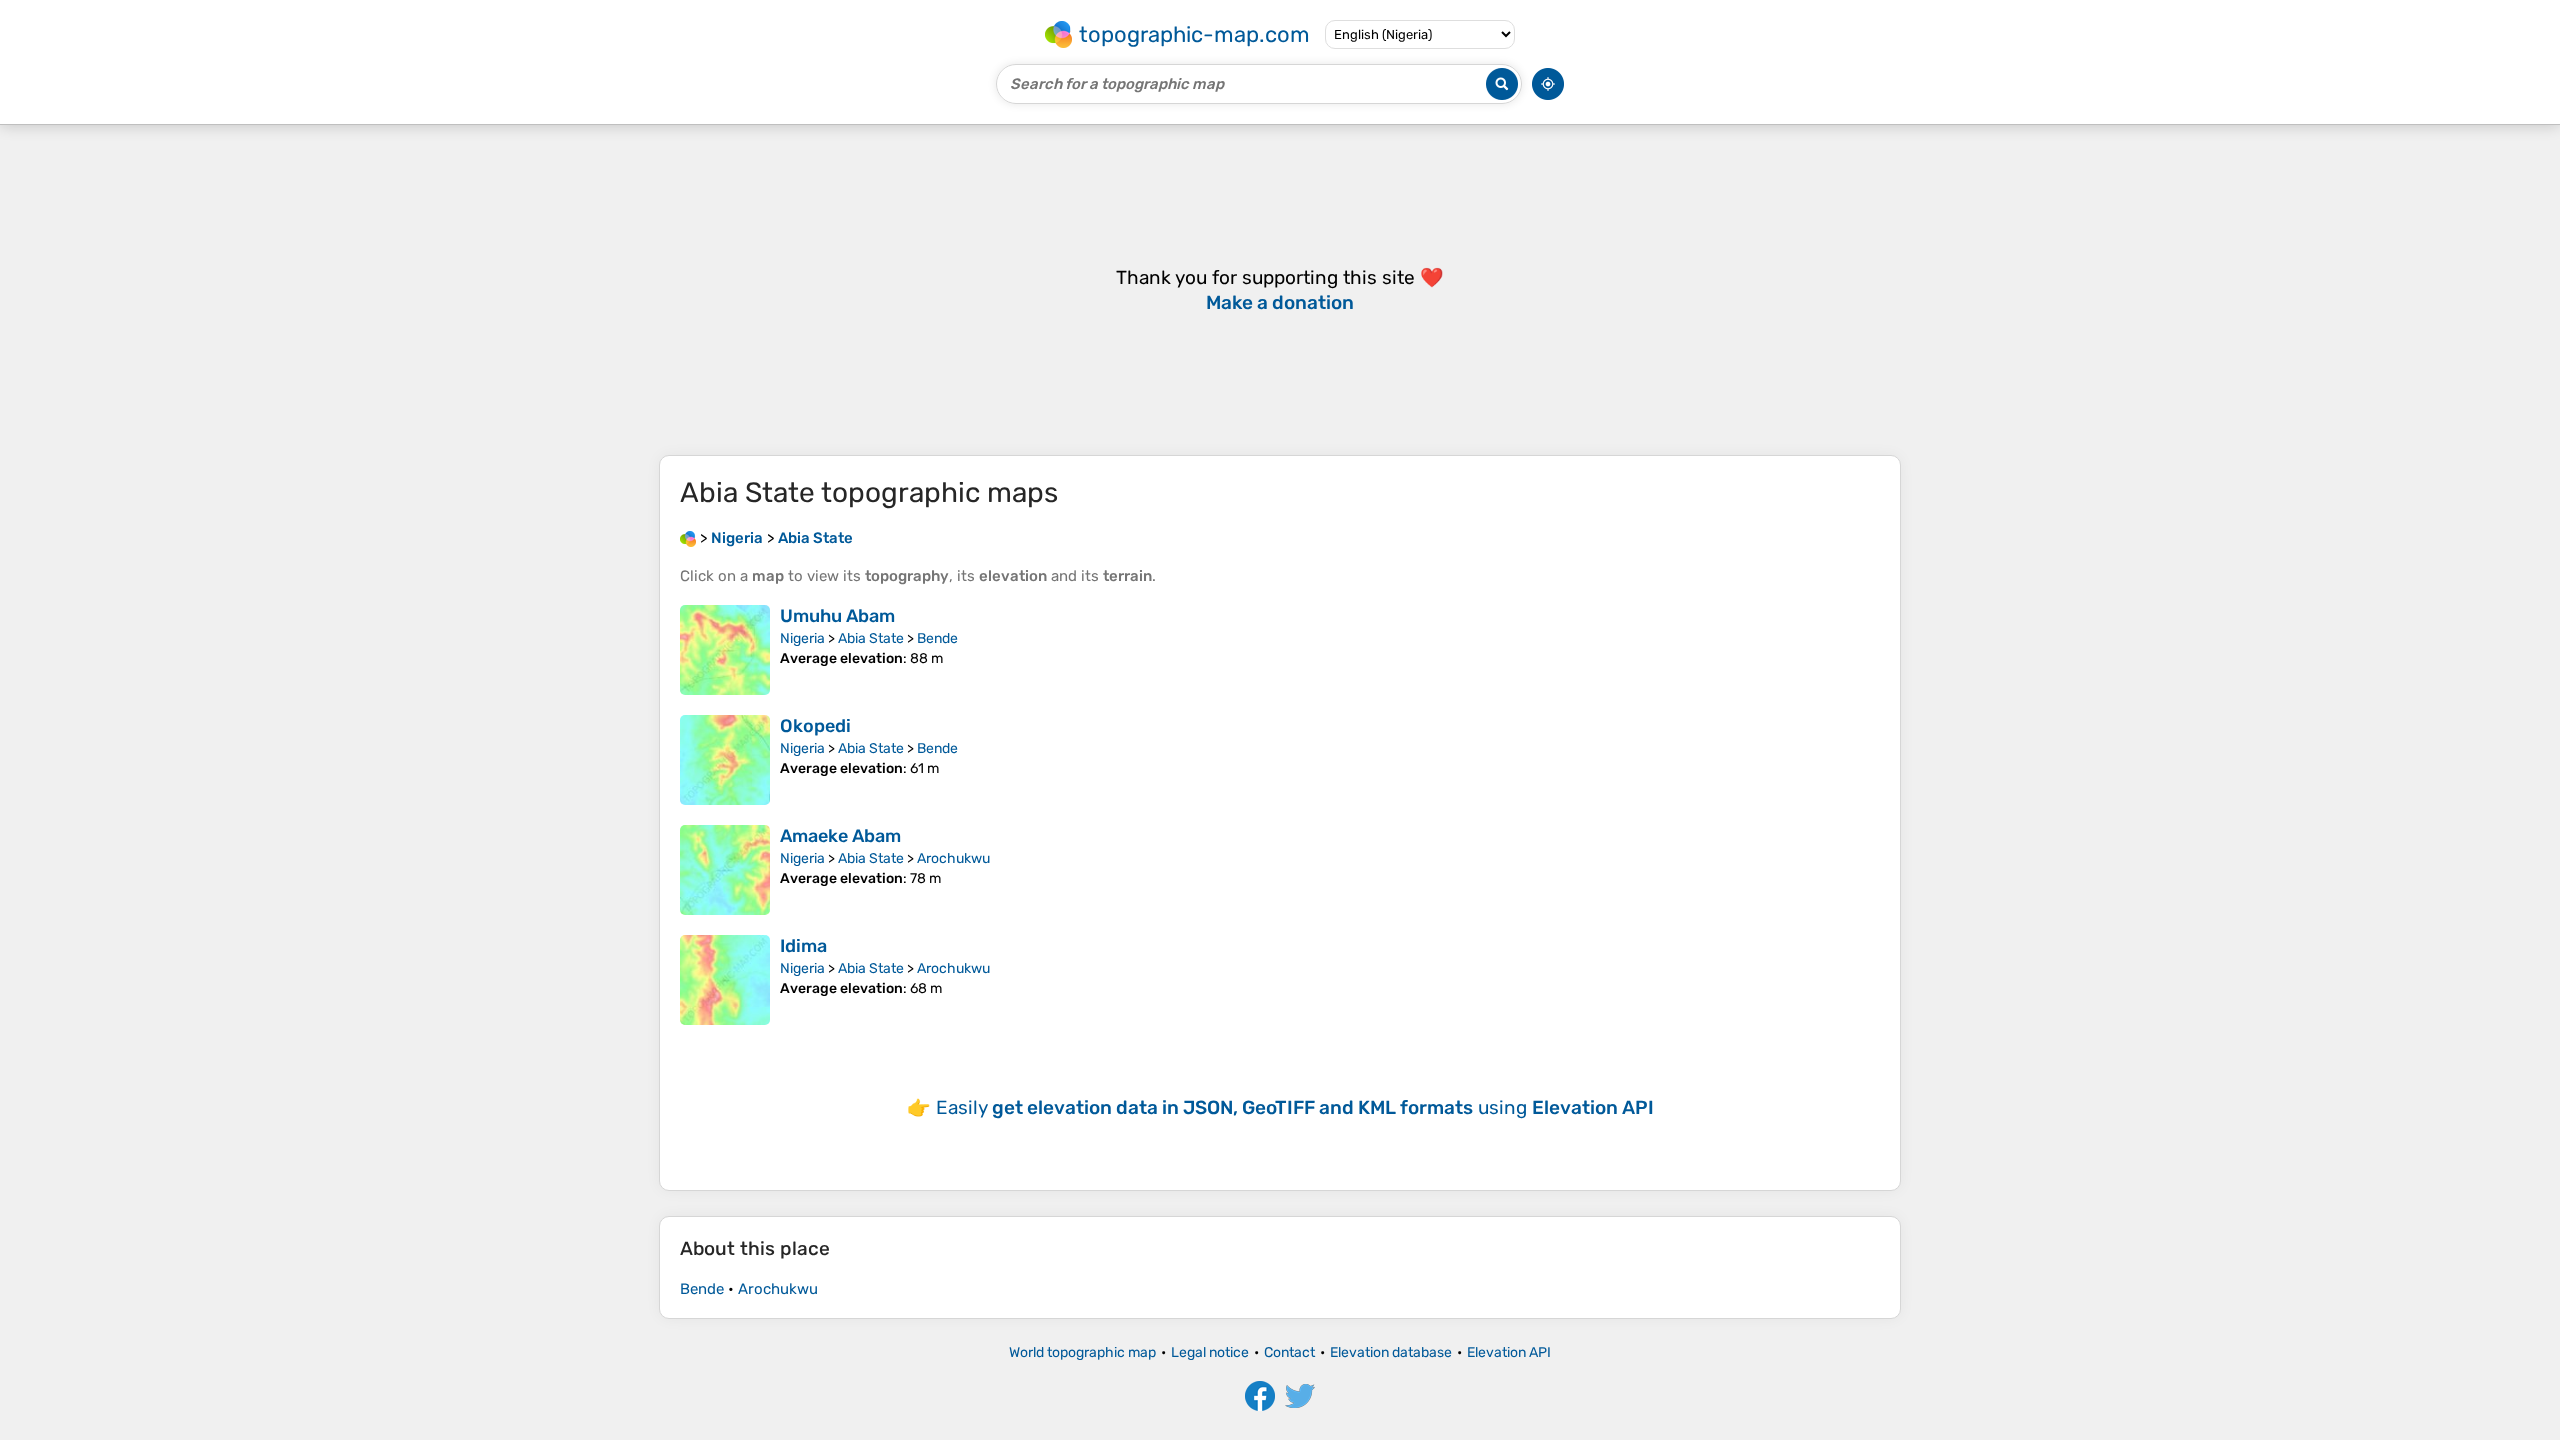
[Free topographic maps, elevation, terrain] (688, 538)
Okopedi (815, 726)
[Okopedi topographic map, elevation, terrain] (725, 760)
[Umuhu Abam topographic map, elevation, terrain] (725, 650)
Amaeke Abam (840, 836)
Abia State (871, 638)
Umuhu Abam (837, 616)
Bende (937, 638)
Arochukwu (953, 858)
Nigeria (802, 638)
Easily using (1295, 1107)
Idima (803, 946)
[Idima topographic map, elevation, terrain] (725, 980)
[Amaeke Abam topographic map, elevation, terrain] (725, 870)
